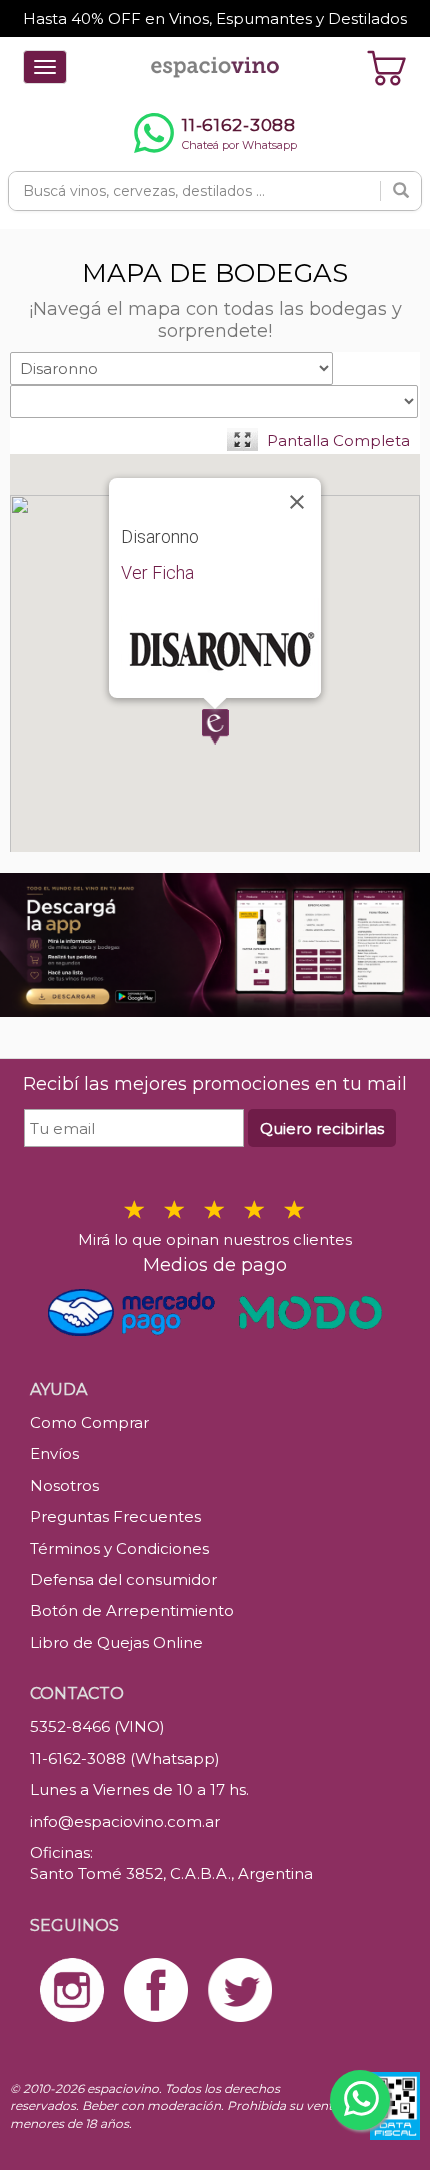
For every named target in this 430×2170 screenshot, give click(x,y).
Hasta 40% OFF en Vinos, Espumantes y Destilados (215, 18)
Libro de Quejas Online (116, 1642)
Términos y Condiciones (119, 1548)
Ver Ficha (157, 572)
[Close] (297, 502)
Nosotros (64, 1485)
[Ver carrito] (387, 67)
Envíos (54, 1453)
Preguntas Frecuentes (115, 1516)
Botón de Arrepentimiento (132, 1610)
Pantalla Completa (338, 440)
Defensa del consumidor (123, 1579)
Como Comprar (89, 1422)
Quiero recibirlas (322, 1128)
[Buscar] (401, 191)
